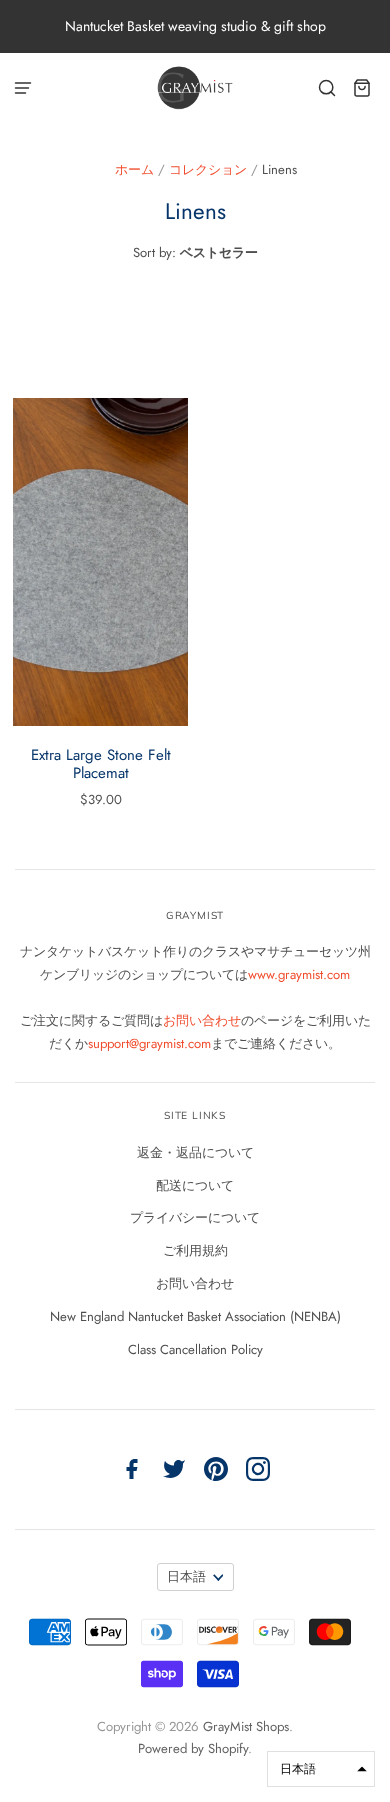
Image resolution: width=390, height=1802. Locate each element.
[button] (321, 1769)
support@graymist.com (149, 1043)
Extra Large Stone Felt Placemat (101, 764)
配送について (195, 1185)
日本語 (186, 1576)
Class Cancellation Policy (195, 1349)
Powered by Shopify (193, 1748)
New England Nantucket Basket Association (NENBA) (195, 1316)
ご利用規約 (195, 1250)
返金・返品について (195, 1152)
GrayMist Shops (246, 1726)
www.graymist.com (299, 974)
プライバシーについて (195, 1217)
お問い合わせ (202, 1020)
